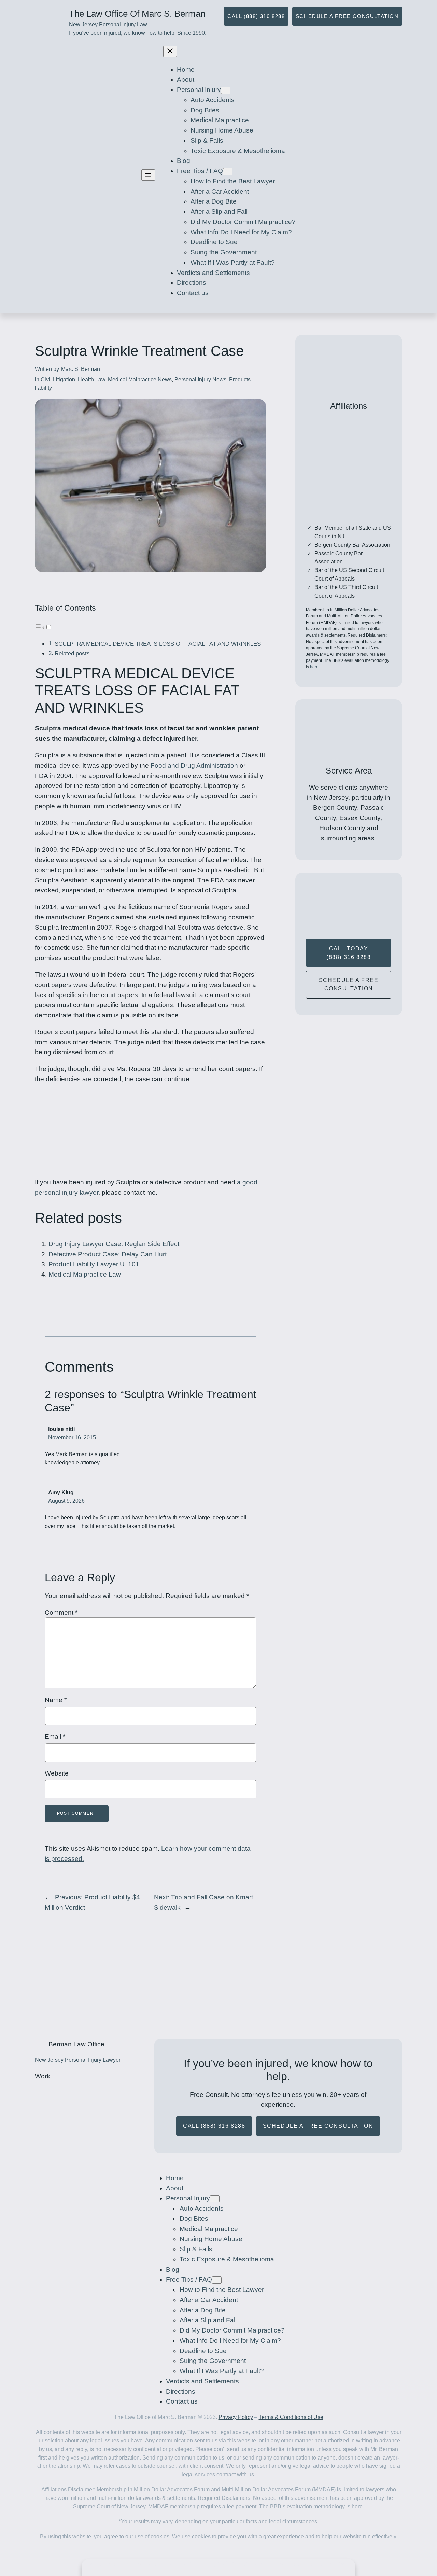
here (314, 667)
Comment (61, 1612)
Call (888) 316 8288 (256, 16)
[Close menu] (170, 51)
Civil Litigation (58, 380)
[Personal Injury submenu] (226, 90)
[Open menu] (148, 175)
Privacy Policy (236, 2417)
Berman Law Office (76, 2044)
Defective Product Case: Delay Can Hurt (108, 1254)
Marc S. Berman (81, 369)
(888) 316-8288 (236, 2564)
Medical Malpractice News (140, 380)
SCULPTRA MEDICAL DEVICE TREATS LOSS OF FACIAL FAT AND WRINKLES (158, 644)
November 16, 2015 (72, 1438)
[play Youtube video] (88, 2101)
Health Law (91, 380)
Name (56, 1700)
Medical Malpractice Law (85, 1274)
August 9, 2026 (66, 1501)
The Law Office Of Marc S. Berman (137, 14)
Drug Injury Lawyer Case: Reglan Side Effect (114, 1244)
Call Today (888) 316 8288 (349, 953)
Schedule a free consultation (349, 985)
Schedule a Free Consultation (347, 16)
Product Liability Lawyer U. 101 (94, 1264)
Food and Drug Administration (194, 765)
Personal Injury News (200, 380)
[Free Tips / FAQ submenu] (228, 172)
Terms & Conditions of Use (291, 2417)
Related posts (72, 653)
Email (55, 1736)
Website (57, 1773)
